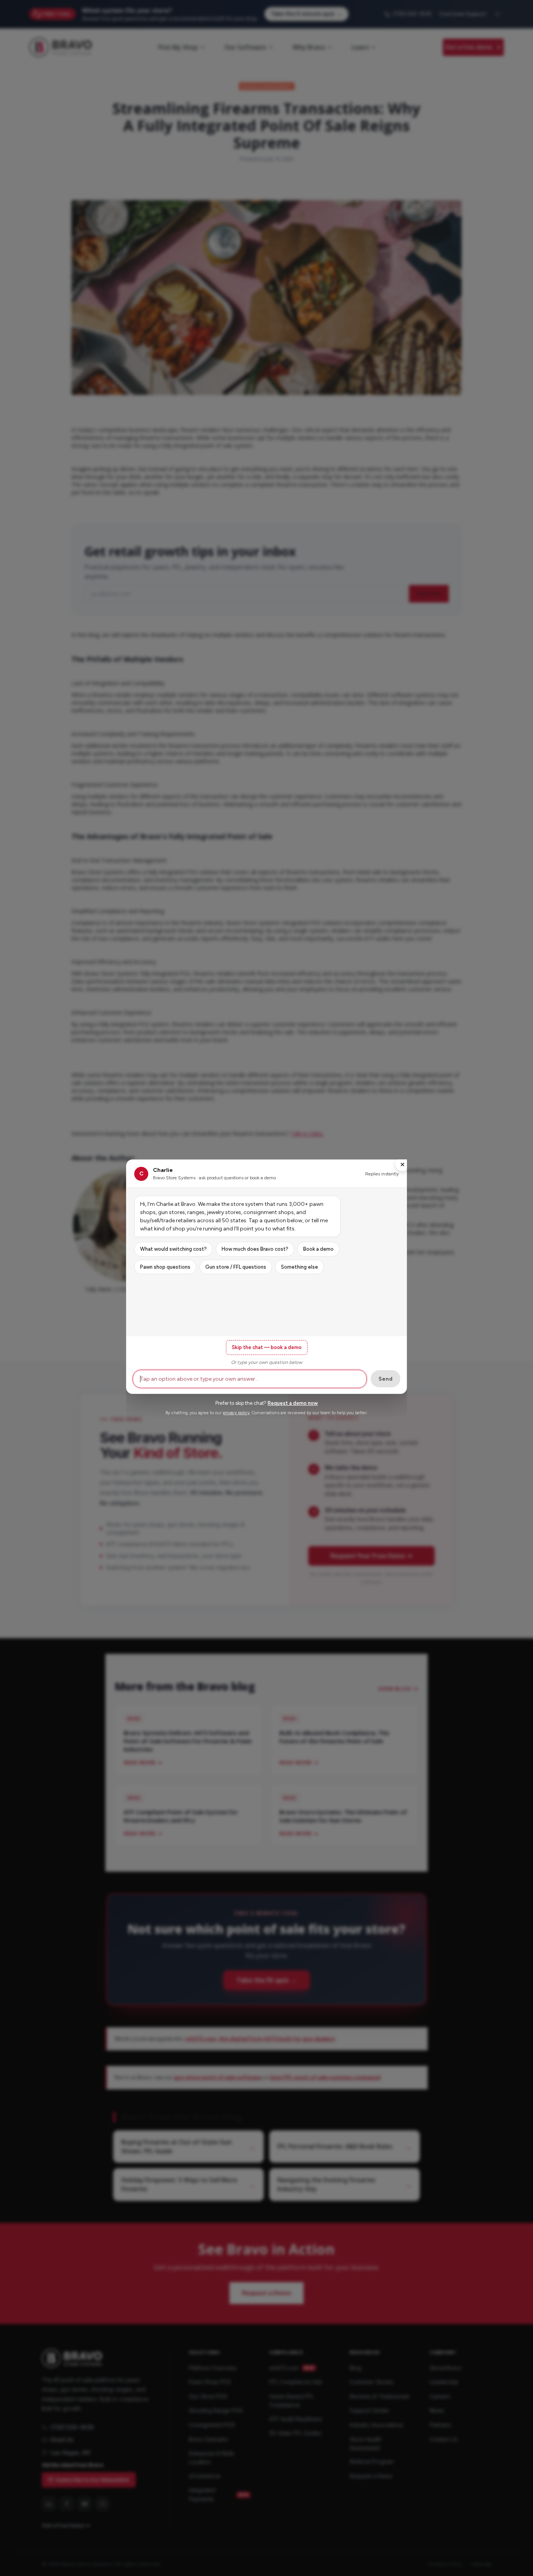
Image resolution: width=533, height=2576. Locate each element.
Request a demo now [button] (293, 1403)
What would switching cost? (173, 1249)
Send (386, 1379)
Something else (299, 1267)
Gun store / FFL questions (236, 1267)
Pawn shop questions (165, 1267)
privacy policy (236, 1413)
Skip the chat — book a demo (267, 1347)
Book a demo (318, 1249)
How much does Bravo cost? (255, 1249)
